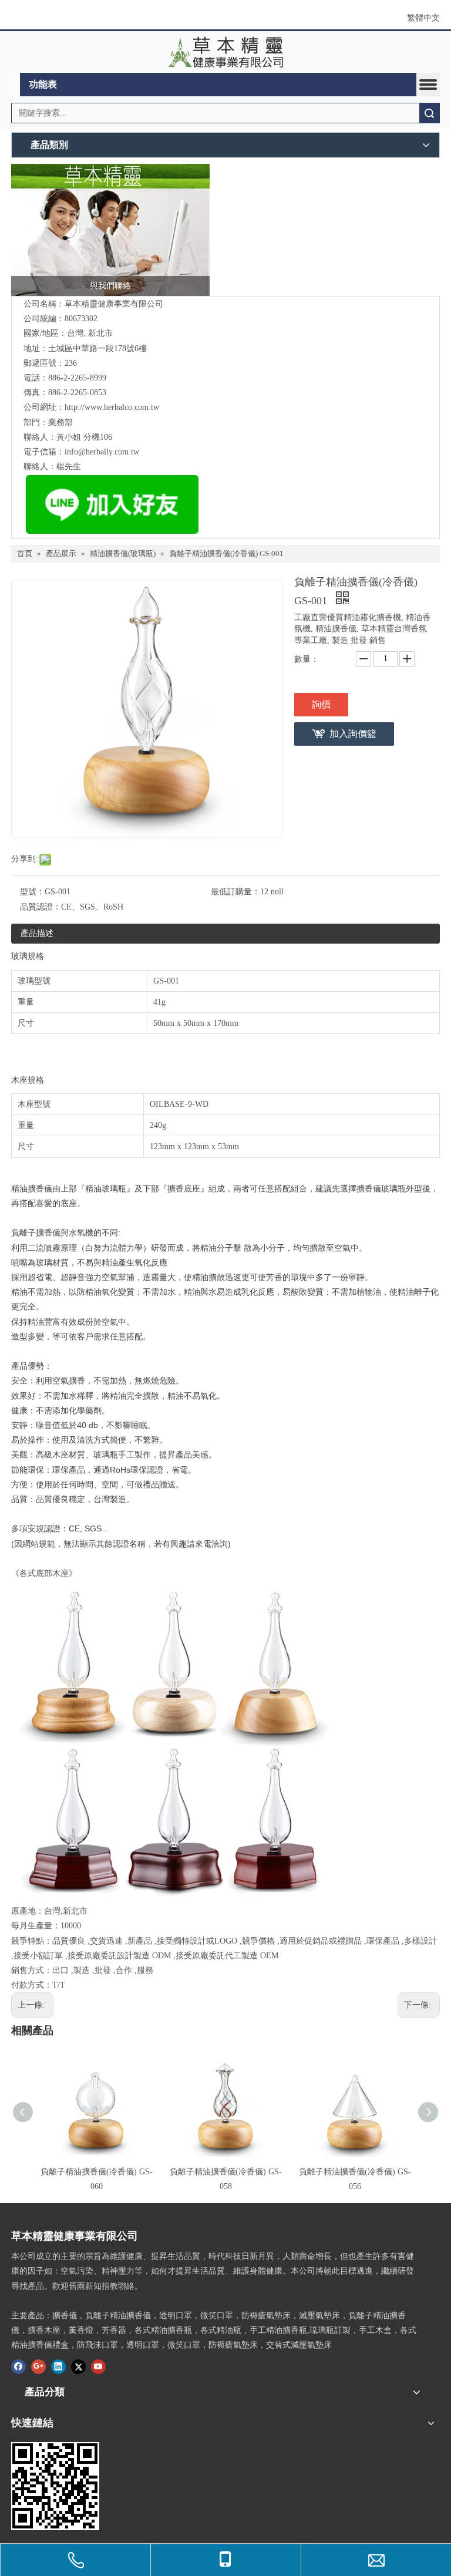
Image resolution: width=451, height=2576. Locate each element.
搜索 (429, 113)
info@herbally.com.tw (102, 452)
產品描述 (37, 933)
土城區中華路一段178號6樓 (97, 348)
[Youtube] (98, 2366)
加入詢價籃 (353, 734)
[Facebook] (18, 2366)
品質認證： (41, 907)
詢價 (321, 704)
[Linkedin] (58, 2366)
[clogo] (226, 52)
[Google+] (38, 2366)
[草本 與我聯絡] (110, 230)
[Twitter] (78, 2366)
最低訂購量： (235, 892)
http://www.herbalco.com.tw (112, 407)
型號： (32, 892)
